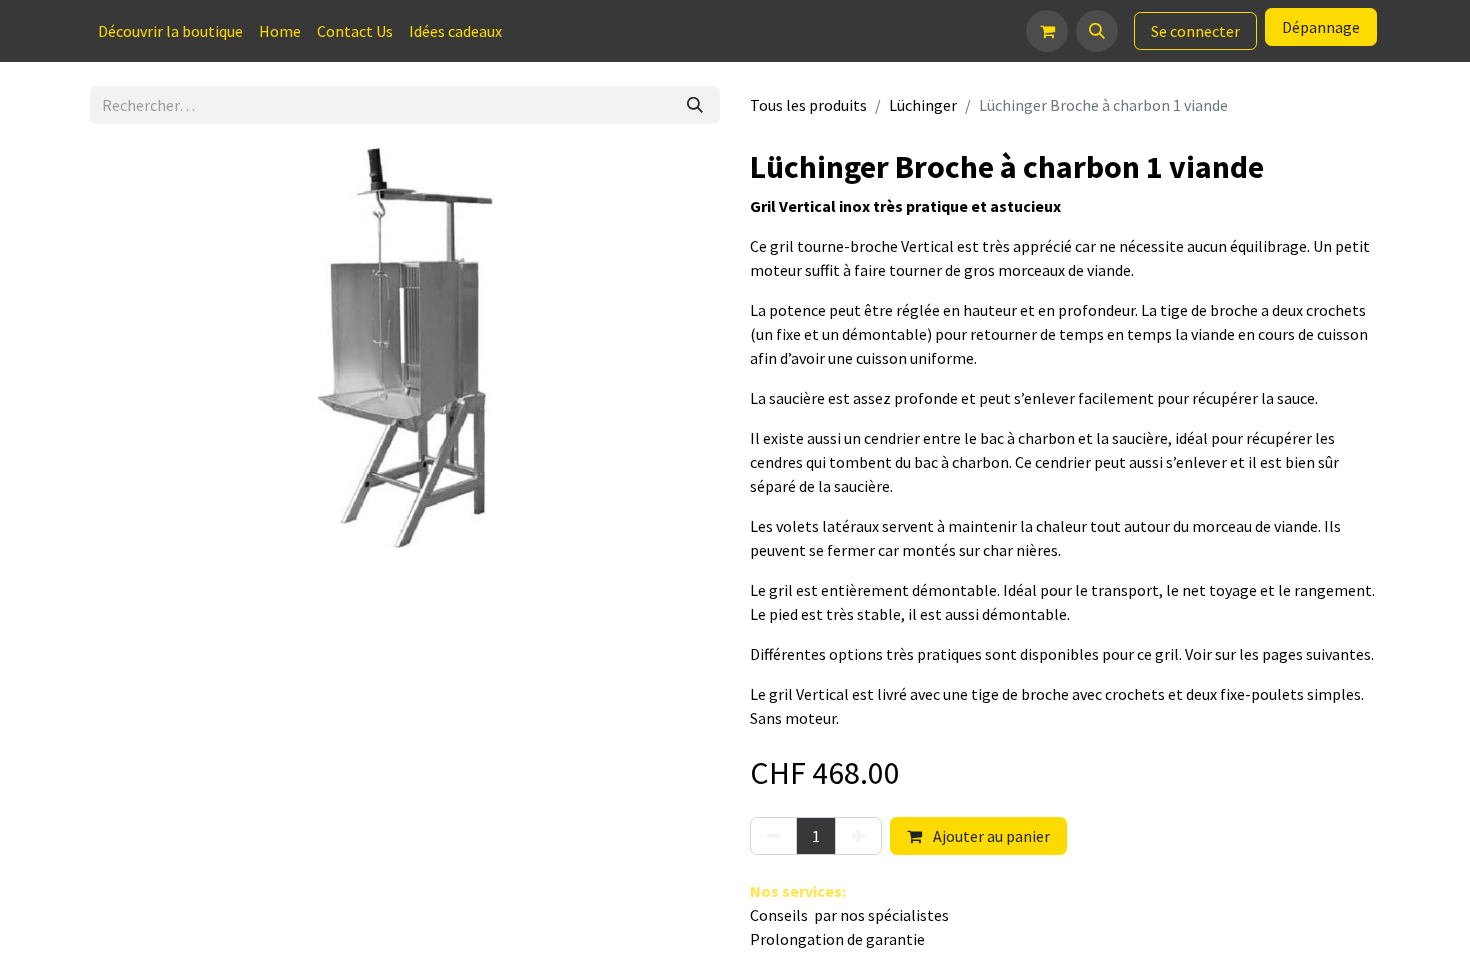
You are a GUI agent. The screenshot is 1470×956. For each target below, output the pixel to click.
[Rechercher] (695, 105)
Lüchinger (923, 105)
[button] (1097, 31)
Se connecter (1195, 31)
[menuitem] (170, 31)
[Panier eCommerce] (1047, 31)
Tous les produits (808, 105)
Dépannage (1321, 27)
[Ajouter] (858, 836)
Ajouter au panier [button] (990, 836)
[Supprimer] (773, 836)
